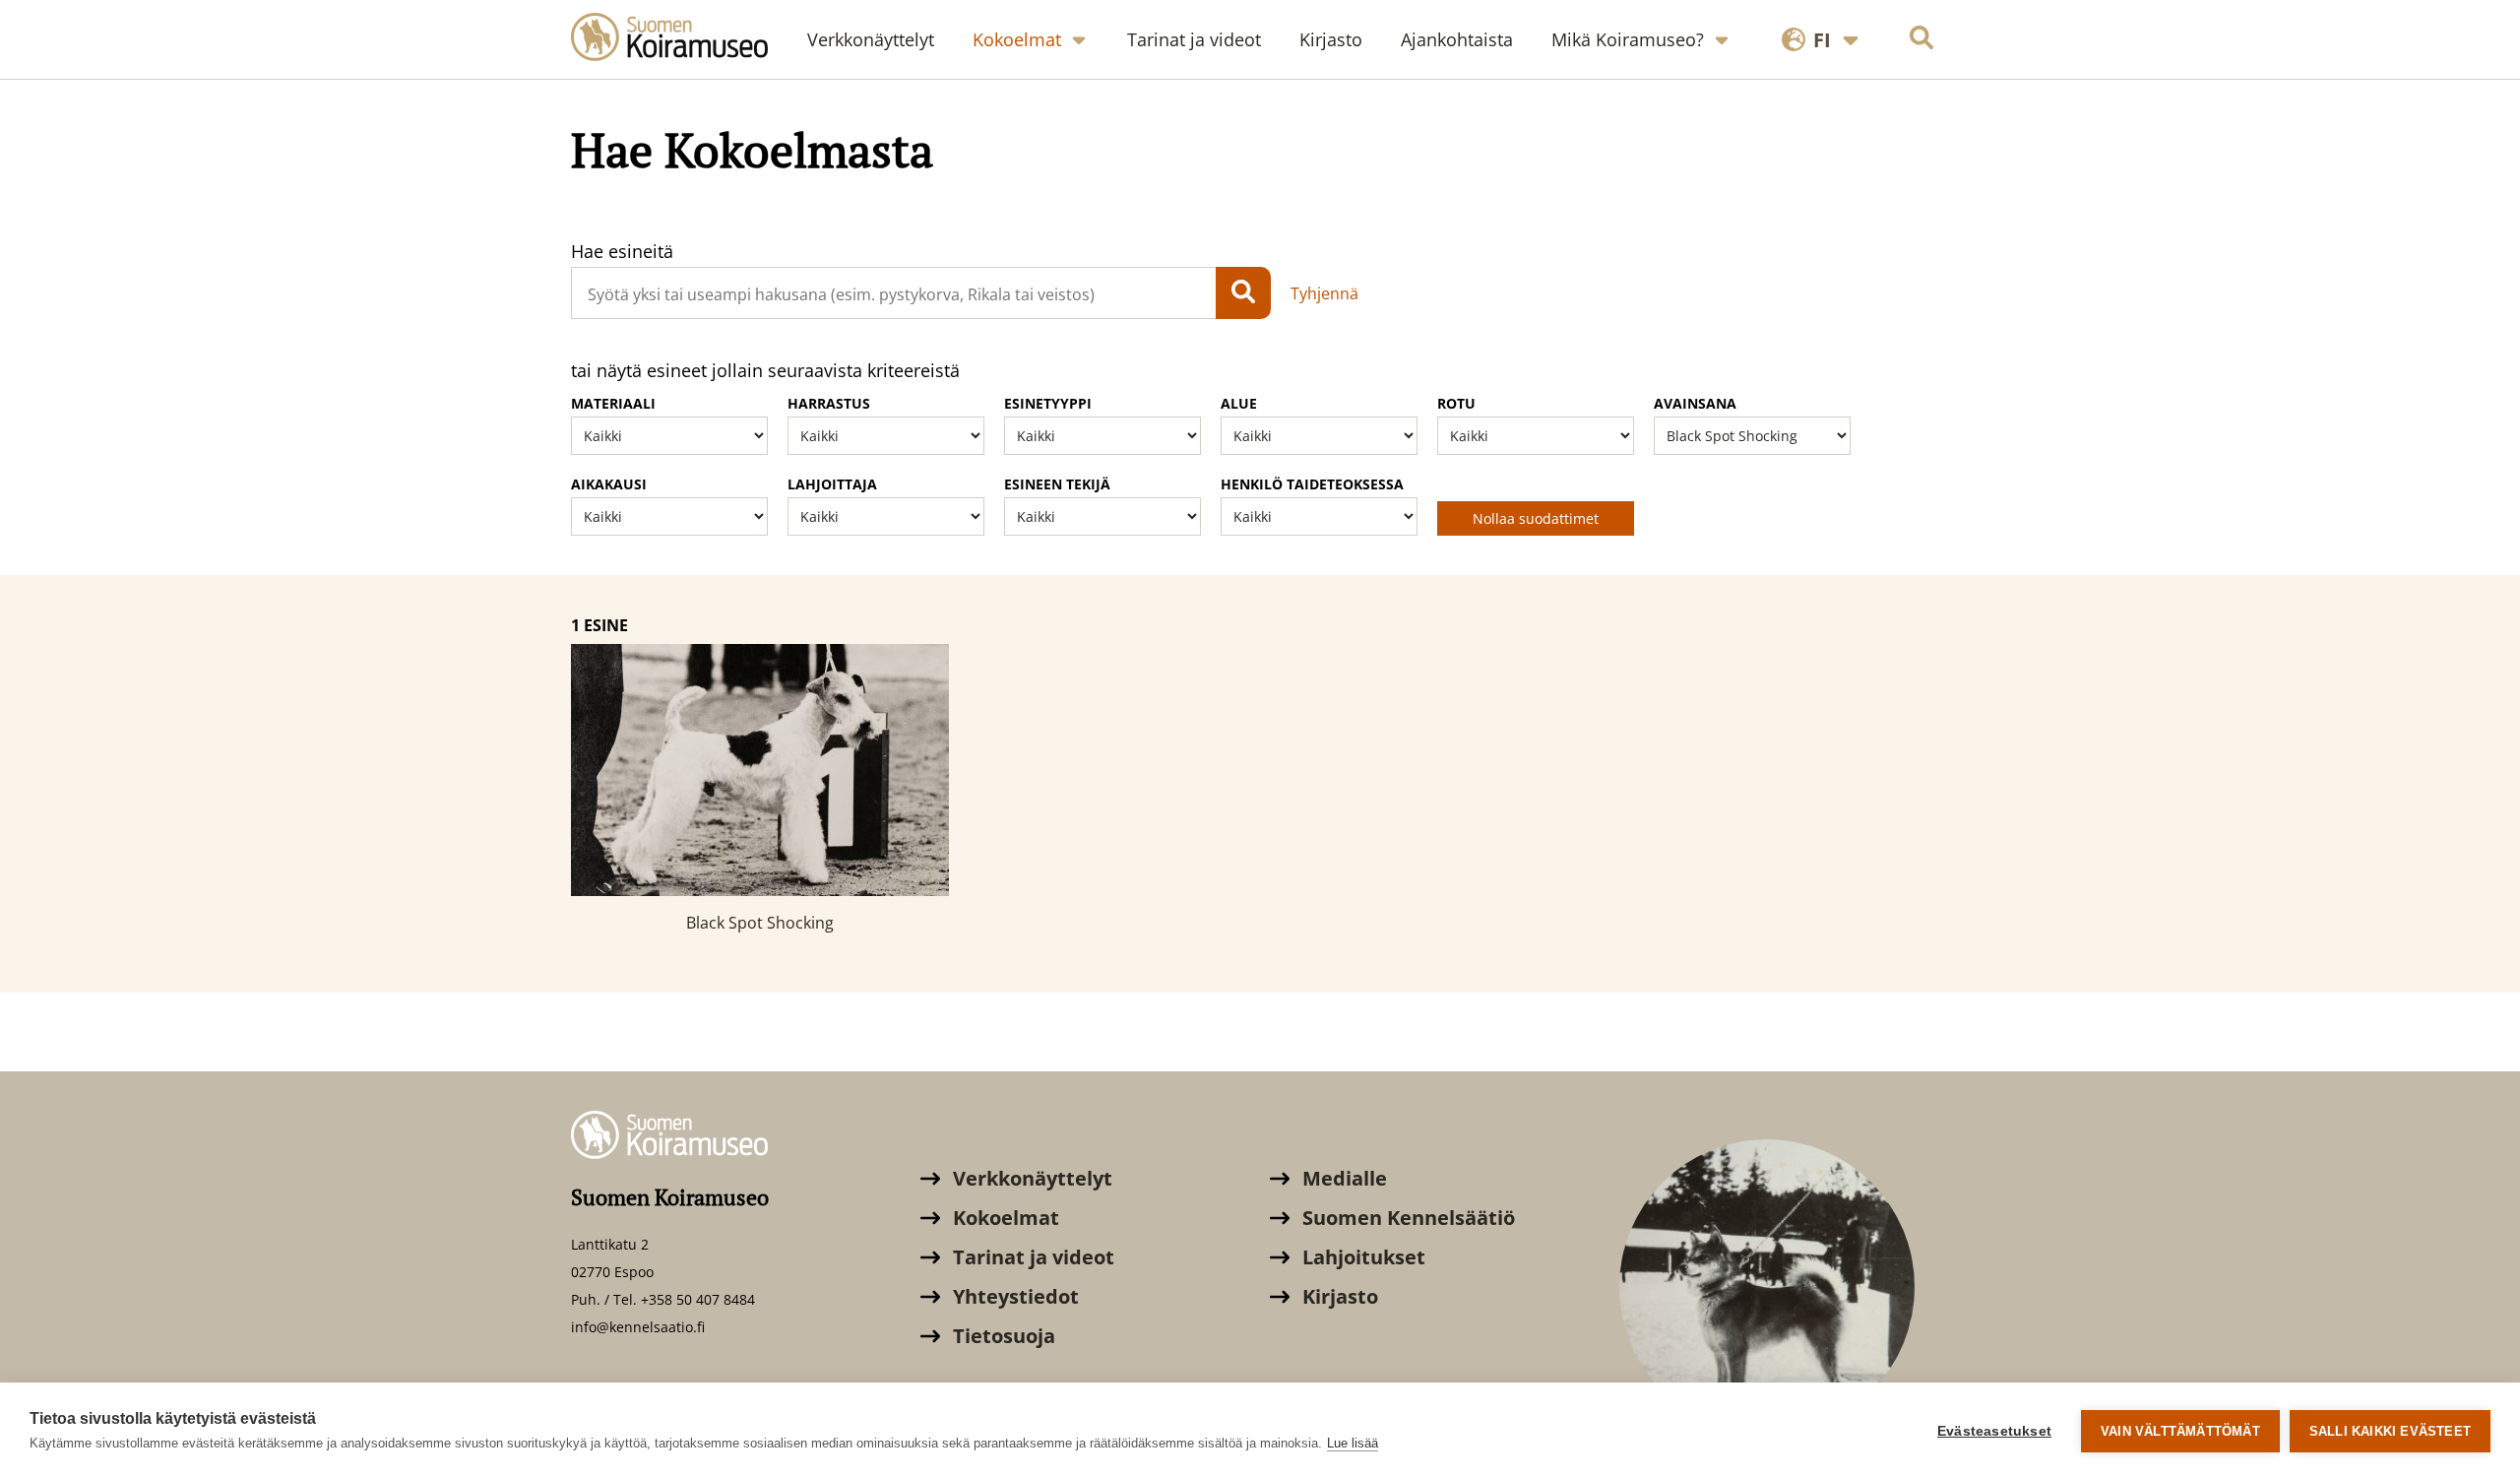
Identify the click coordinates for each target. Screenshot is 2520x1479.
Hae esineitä (622, 251)
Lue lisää (1353, 1443)
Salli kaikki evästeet (2390, 1431)
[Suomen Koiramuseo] (679, 39)
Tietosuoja (1002, 1336)
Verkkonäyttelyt (1030, 1178)
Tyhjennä (1324, 293)
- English (1810, 101)
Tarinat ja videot (1031, 1257)
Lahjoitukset (1361, 1257)
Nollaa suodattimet (1536, 518)
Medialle (1342, 1178)
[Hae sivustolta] (1921, 40)
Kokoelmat (1004, 1218)
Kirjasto (1338, 1296)
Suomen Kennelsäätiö (1406, 1218)
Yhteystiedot (1013, 1296)
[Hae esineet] (1243, 293)
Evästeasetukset (1994, 1431)
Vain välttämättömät (2180, 1431)
